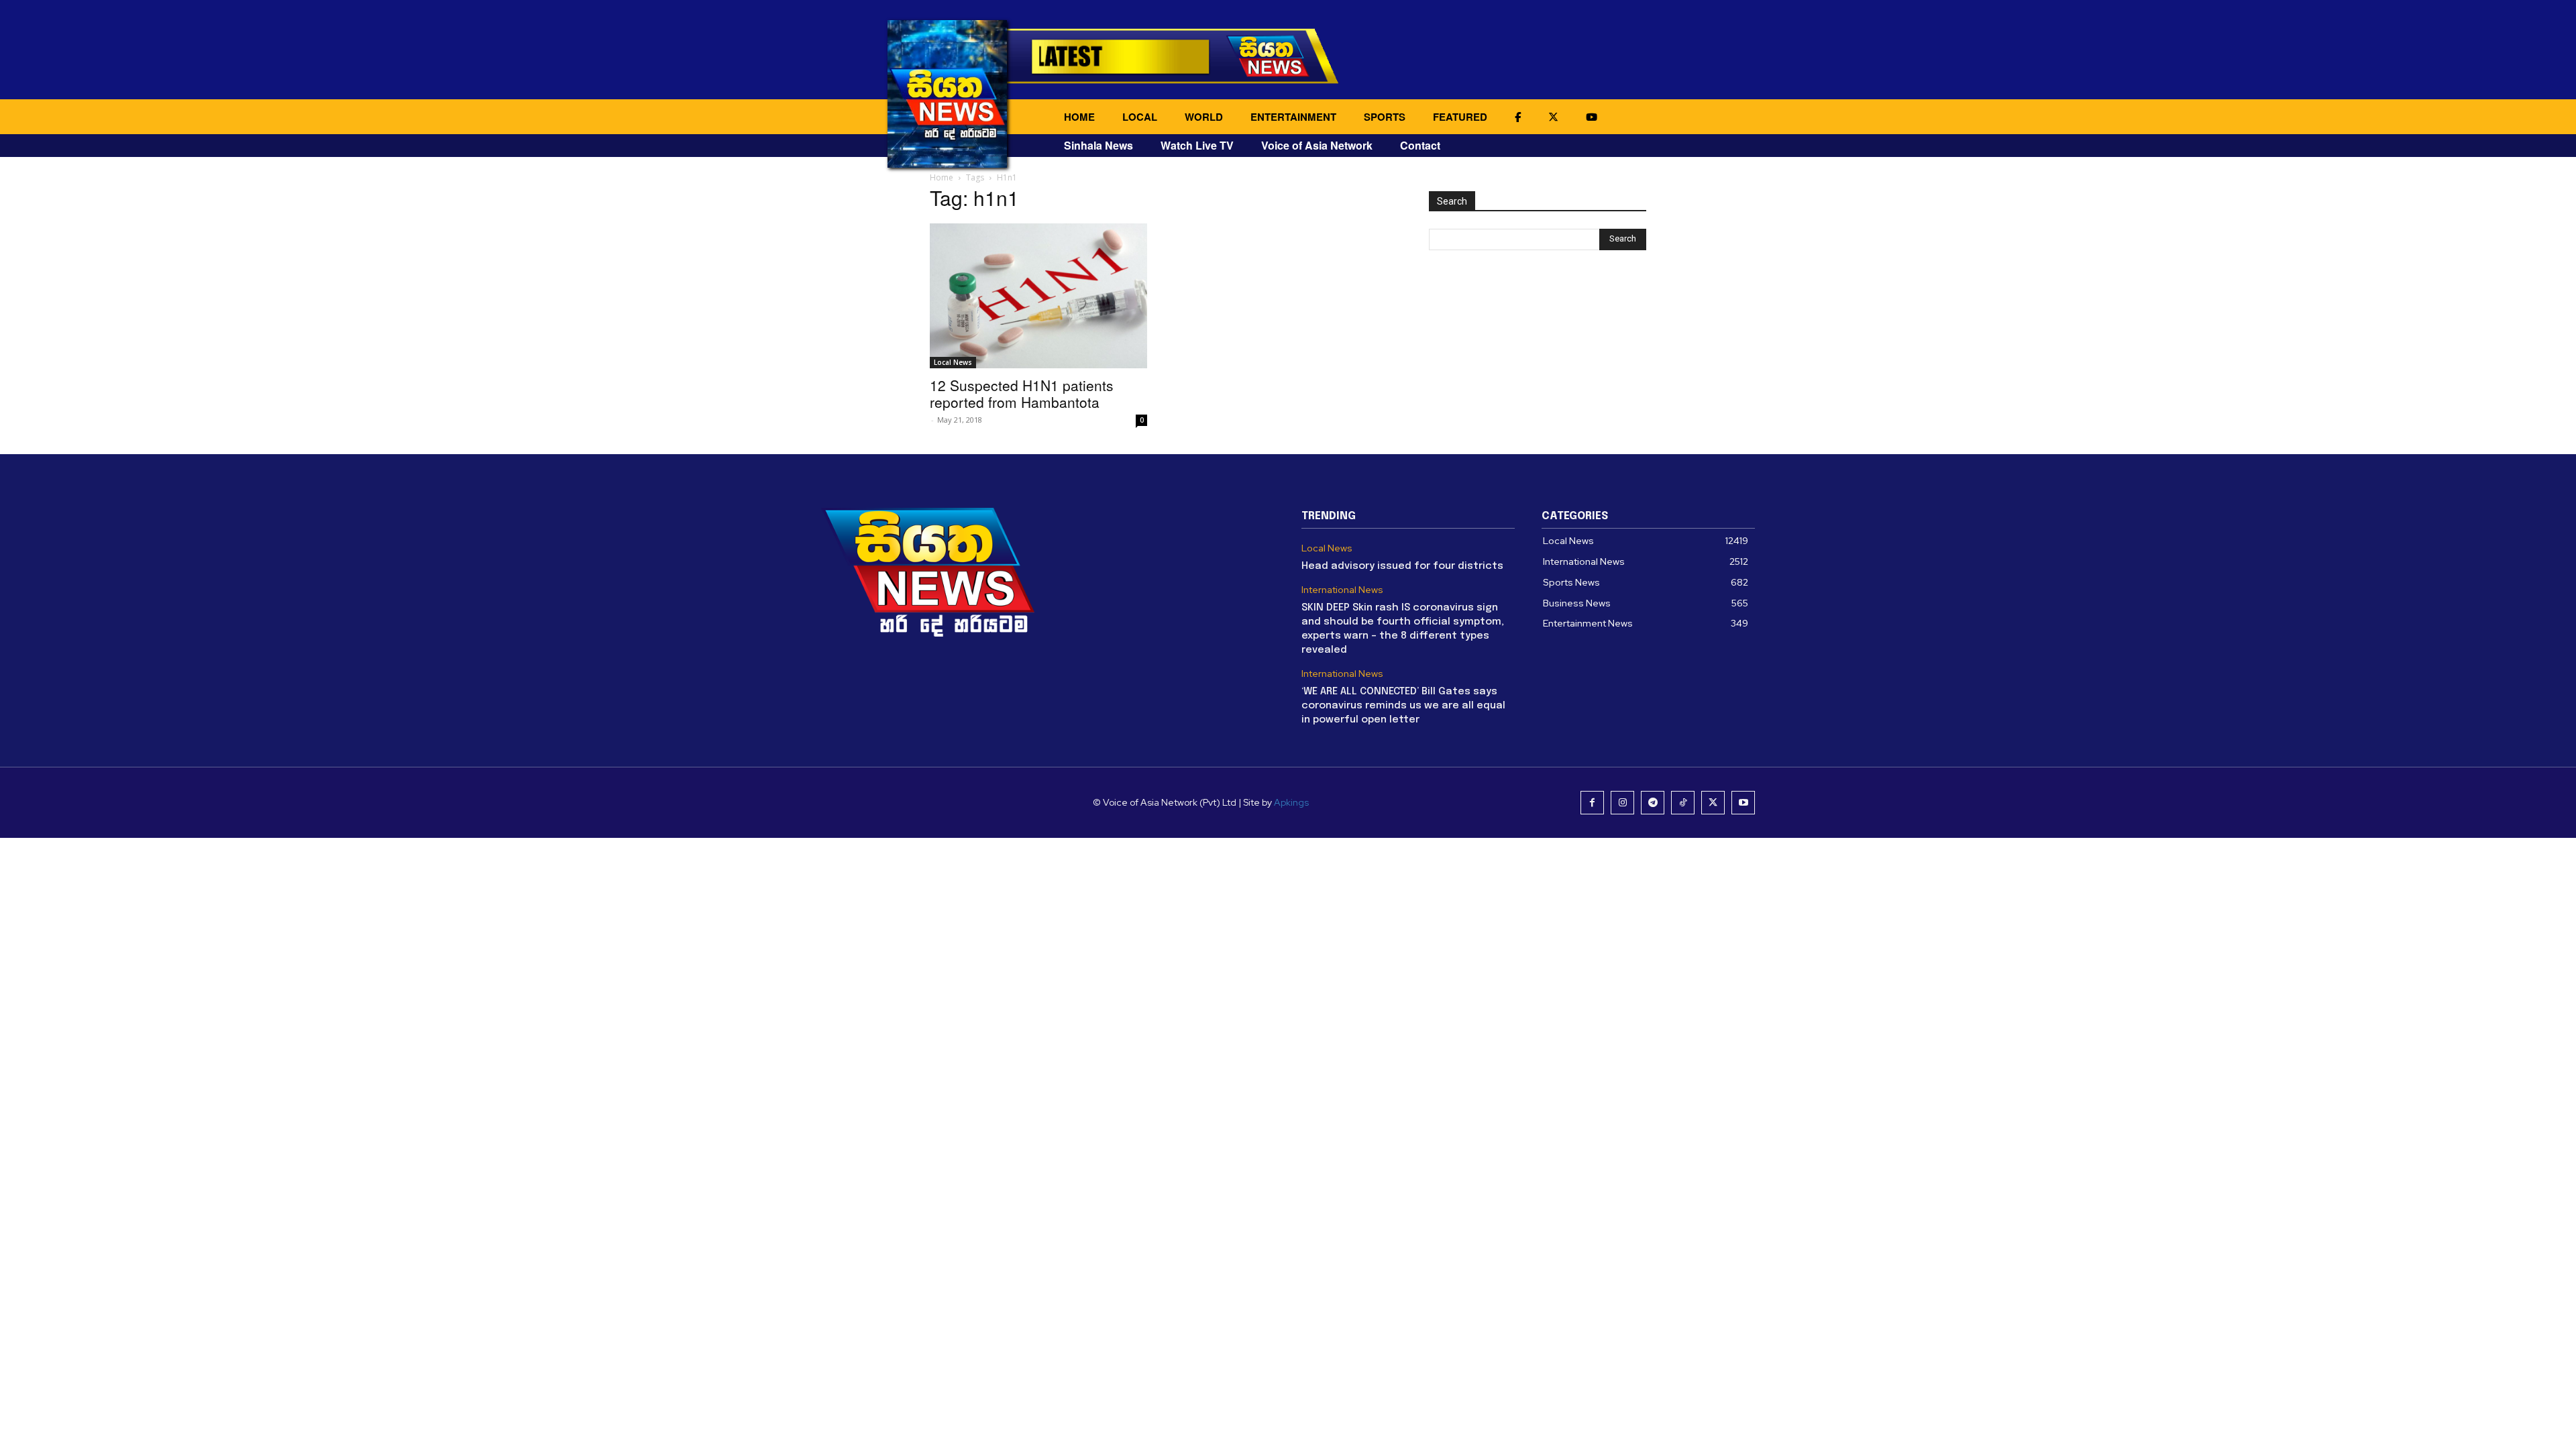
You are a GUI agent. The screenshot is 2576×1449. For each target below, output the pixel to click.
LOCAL (1140, 117)
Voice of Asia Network (1317, 145)
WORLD (1204, 117)
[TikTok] (1683, 803)
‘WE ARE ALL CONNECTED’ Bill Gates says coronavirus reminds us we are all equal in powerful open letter (1403, 706)
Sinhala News (1098, 145)
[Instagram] (1622, 803)
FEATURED (1460, 117)
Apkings (1291, 802)
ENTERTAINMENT (1293, 117)
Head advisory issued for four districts (1402, 566)
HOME (1079, 117)
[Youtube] (1743, 803)
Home (942, 177)
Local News (953, 362)
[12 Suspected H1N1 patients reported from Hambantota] (1038, 296)
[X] (1713, 803)
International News (1342, 590)
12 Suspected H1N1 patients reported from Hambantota (1022, 393)
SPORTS (1385, 117)
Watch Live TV (1197, 145)
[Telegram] (1653, 803)
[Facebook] (1592, 803)
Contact (1420, 145)
